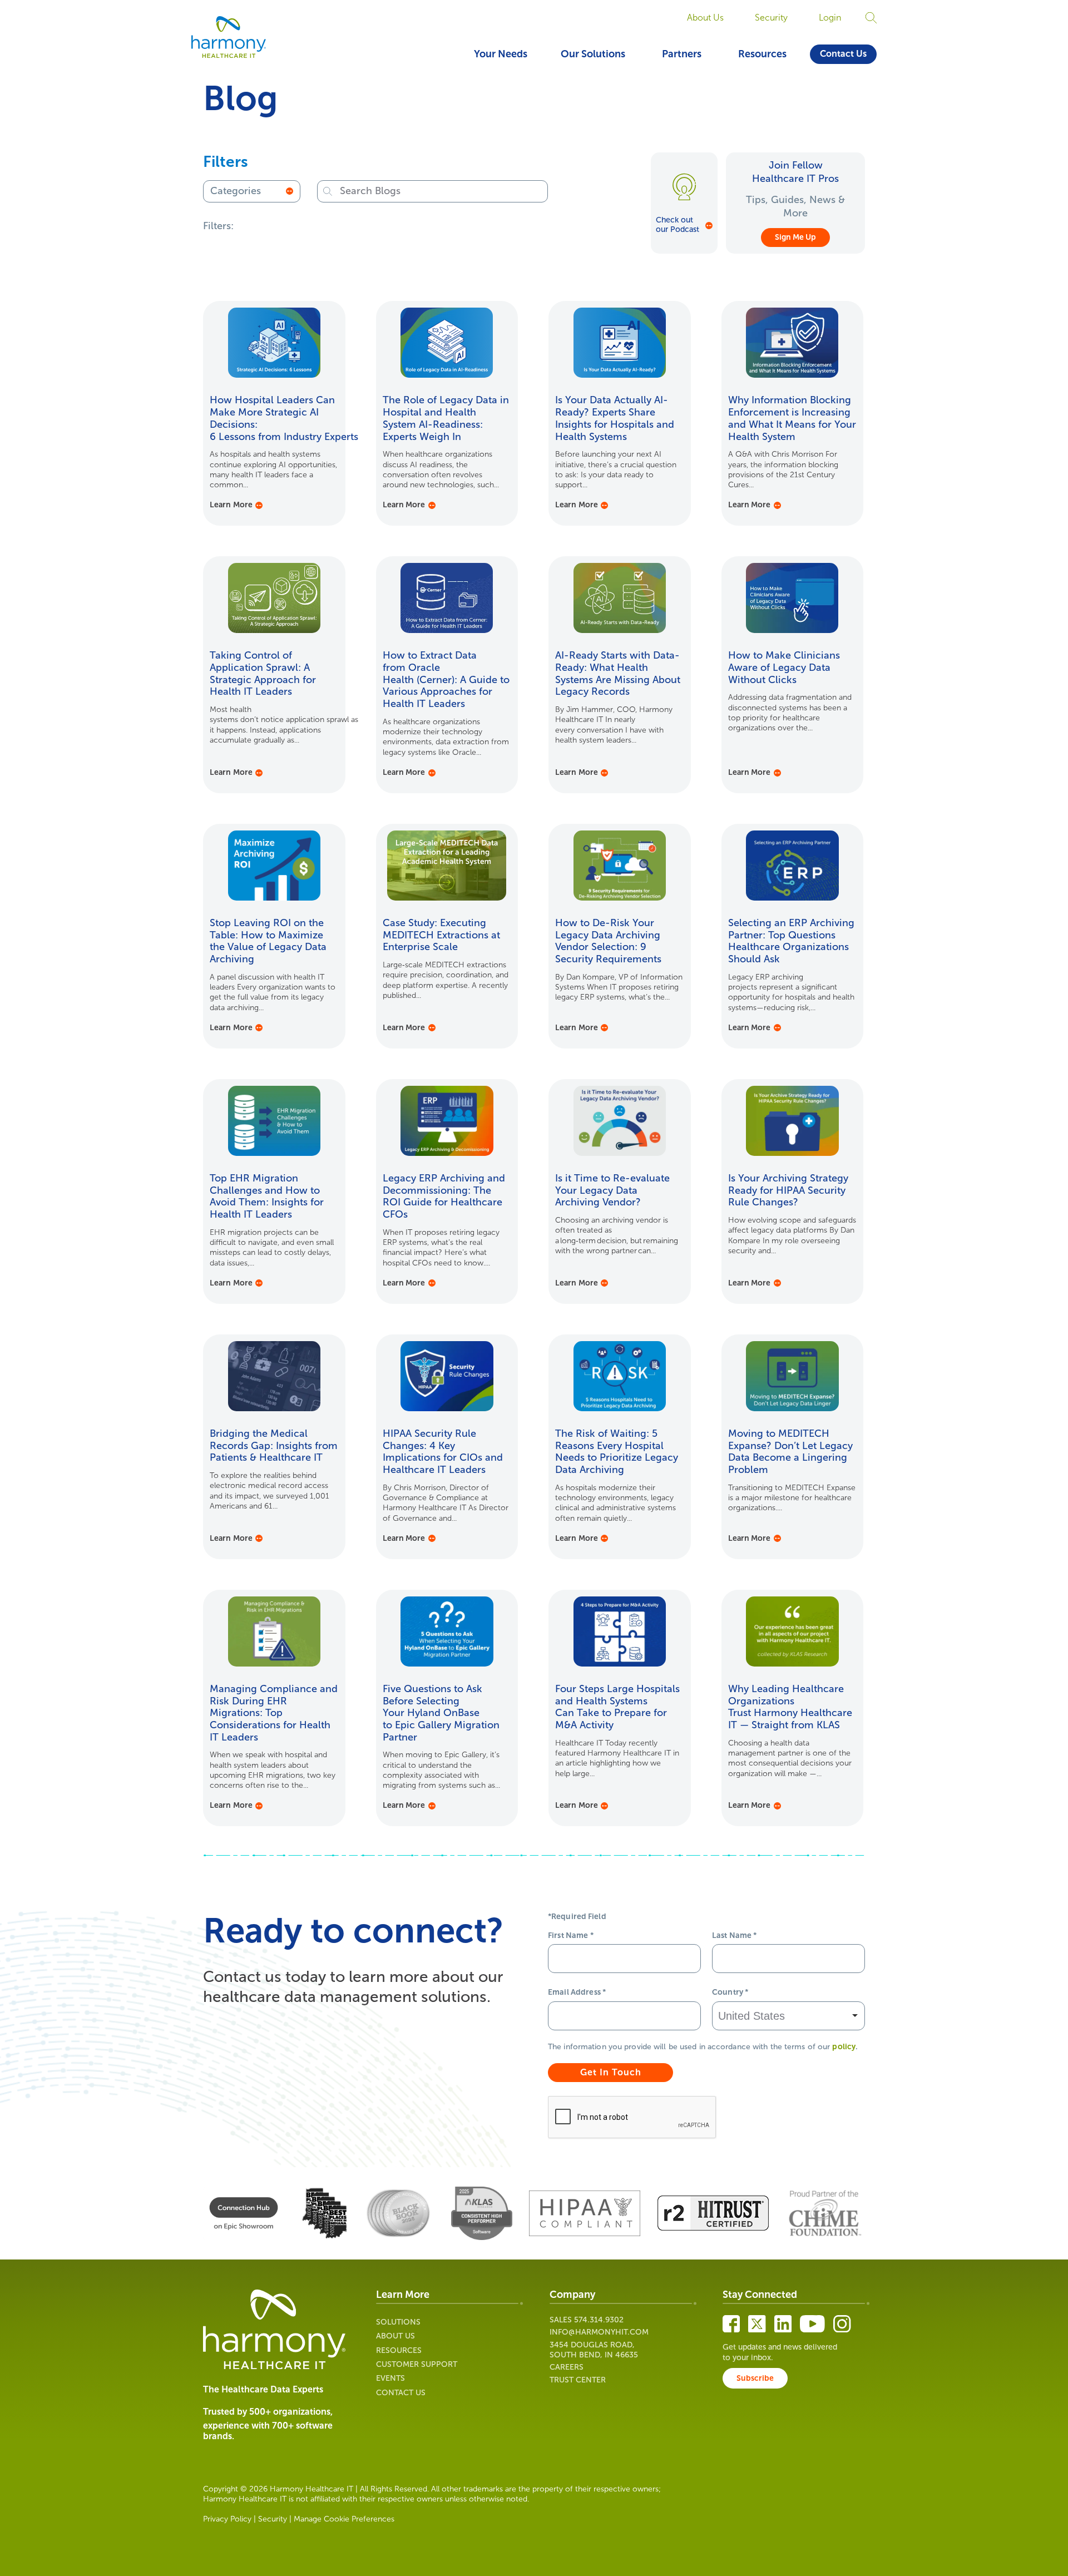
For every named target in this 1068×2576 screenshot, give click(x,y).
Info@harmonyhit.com (599, 2332)
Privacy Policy (227, 2519)
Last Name (735, 1935)
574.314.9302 (599, 2320)
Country (730, 1992)
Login (830, 18)
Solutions (398, 2322)
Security (771, 18)
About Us (705, 18)
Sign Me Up (795, 237)
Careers (567, 2367)
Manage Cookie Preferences (344, 2519)
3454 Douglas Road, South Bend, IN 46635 (594, 2350)
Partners (682, 54)
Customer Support (417, 2364)
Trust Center (578, 2380)
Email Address (577, 1992)
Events (390, 2378)
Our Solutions (593, 54)
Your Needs (501, 54)
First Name (571, 1935)
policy (844, 2047)
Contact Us (843, 54)
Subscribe (755, 2378)
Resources (762, 54)
